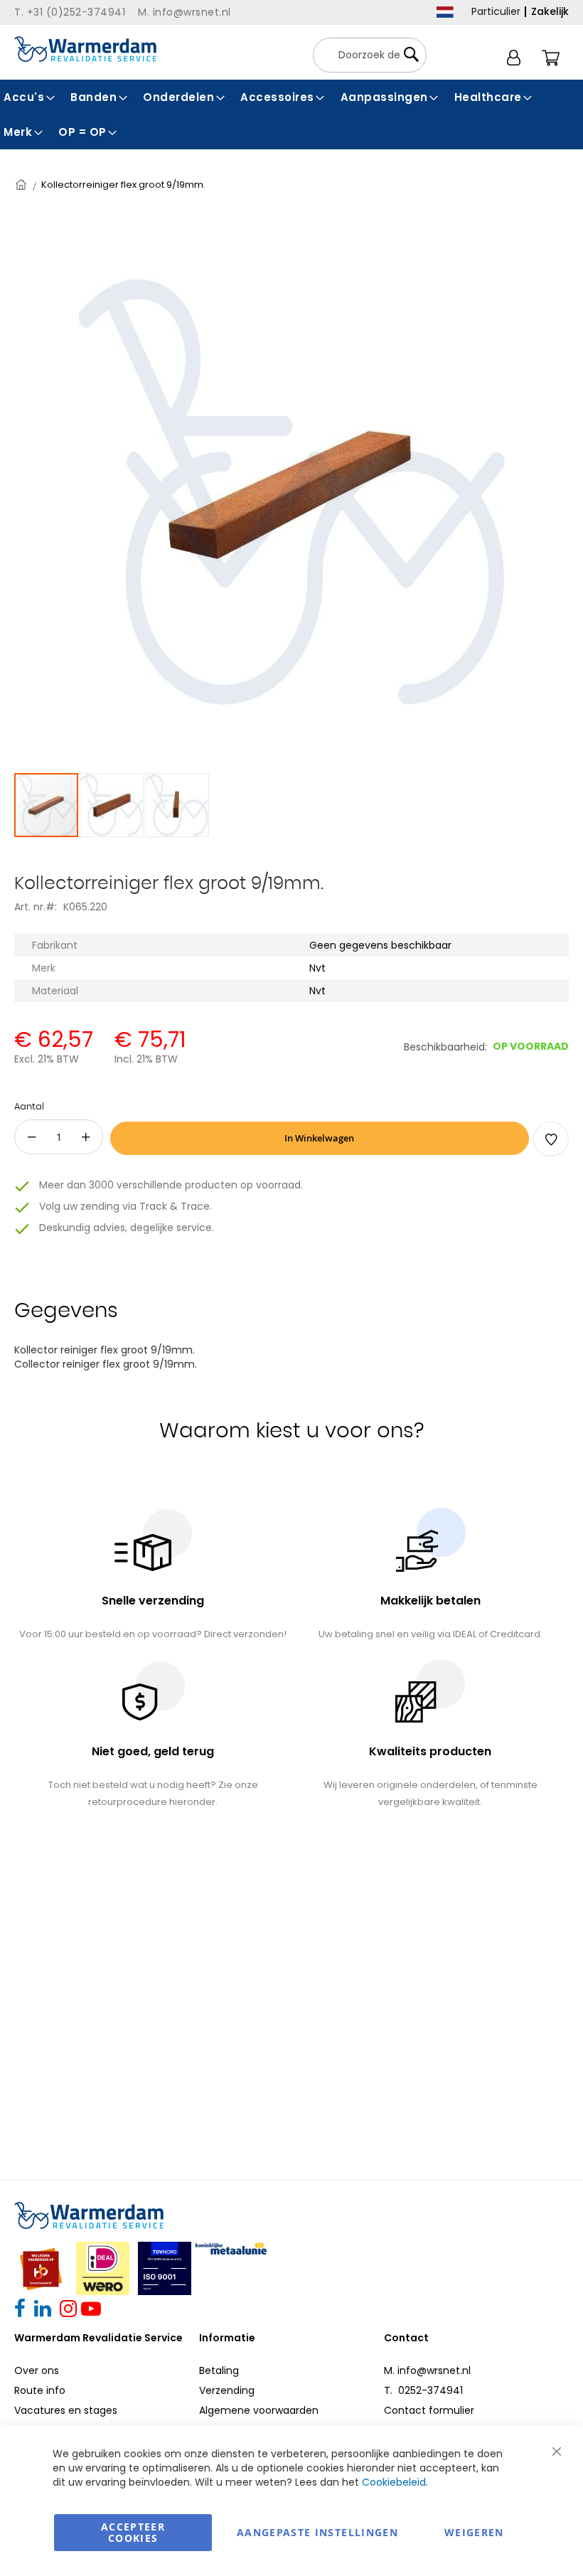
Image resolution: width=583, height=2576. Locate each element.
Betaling (219, 2370)
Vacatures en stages (66, 2410)
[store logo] (85, 49)
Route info (40, 2390)
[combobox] (370, 55)
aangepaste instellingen (317, 2532)
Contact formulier (429, 2410)
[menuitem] (30, 97)
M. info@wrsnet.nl (427, 2370)
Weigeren (474, 2532)
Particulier (496, 11)
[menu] (291, 115)
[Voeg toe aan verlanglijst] (551, 1139)
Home (22, 185)
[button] (112, 805)
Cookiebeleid (394, 2482)
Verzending (227, 2390)
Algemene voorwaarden (259, 2410)
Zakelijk (550, 11)
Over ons (37, 2370)
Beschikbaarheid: (445, 1047)
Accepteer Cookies (133, 2532)
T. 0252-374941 (423, 2390)
